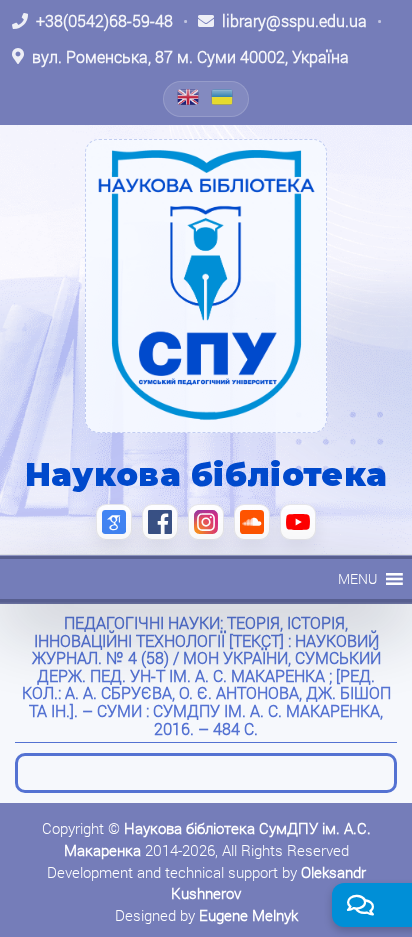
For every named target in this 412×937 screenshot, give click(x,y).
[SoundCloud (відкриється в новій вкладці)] (252, 522)
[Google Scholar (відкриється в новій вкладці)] (114, 522)
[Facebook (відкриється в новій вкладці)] (160, 522)
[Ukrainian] (223, 97)
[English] (189, 97)
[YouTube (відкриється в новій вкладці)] (298, 522)
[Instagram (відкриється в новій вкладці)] (206, 522)
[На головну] (206, 286)
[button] (357, 579)
